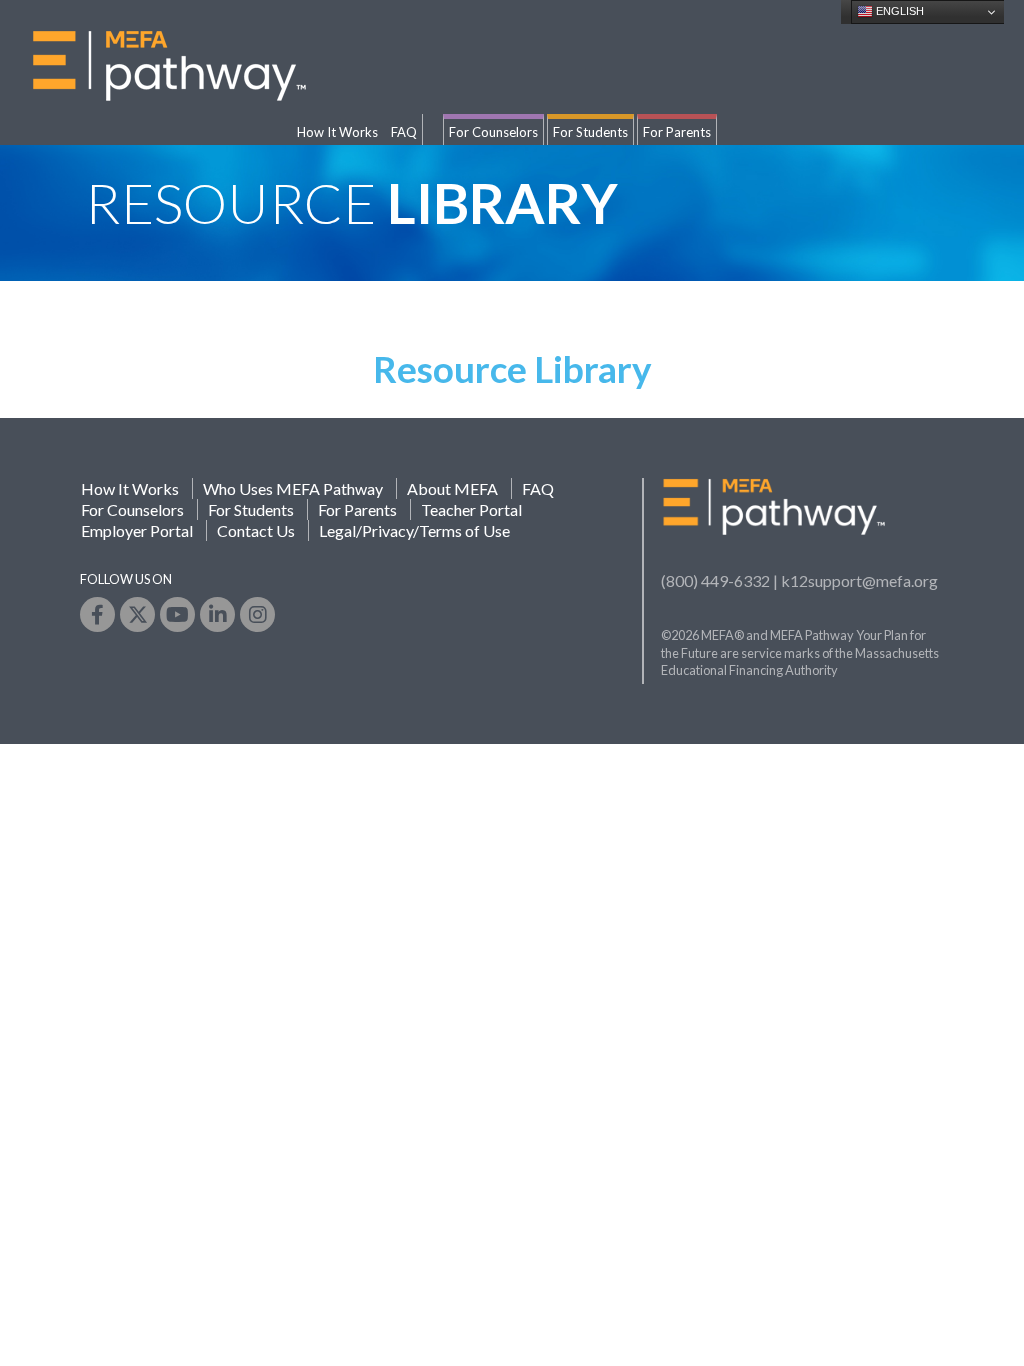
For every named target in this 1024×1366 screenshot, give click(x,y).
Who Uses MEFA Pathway (293, 488)
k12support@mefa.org (859, 580)
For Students (590, 132)
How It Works (337, 132)
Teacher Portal (471, 509)
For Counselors (493, 132)
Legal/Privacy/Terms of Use (414, 530)
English (898, 11)
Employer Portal (137, 530)
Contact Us (256, 530)
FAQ (404, 132)
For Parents (677, 132)
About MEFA (452, 488)
